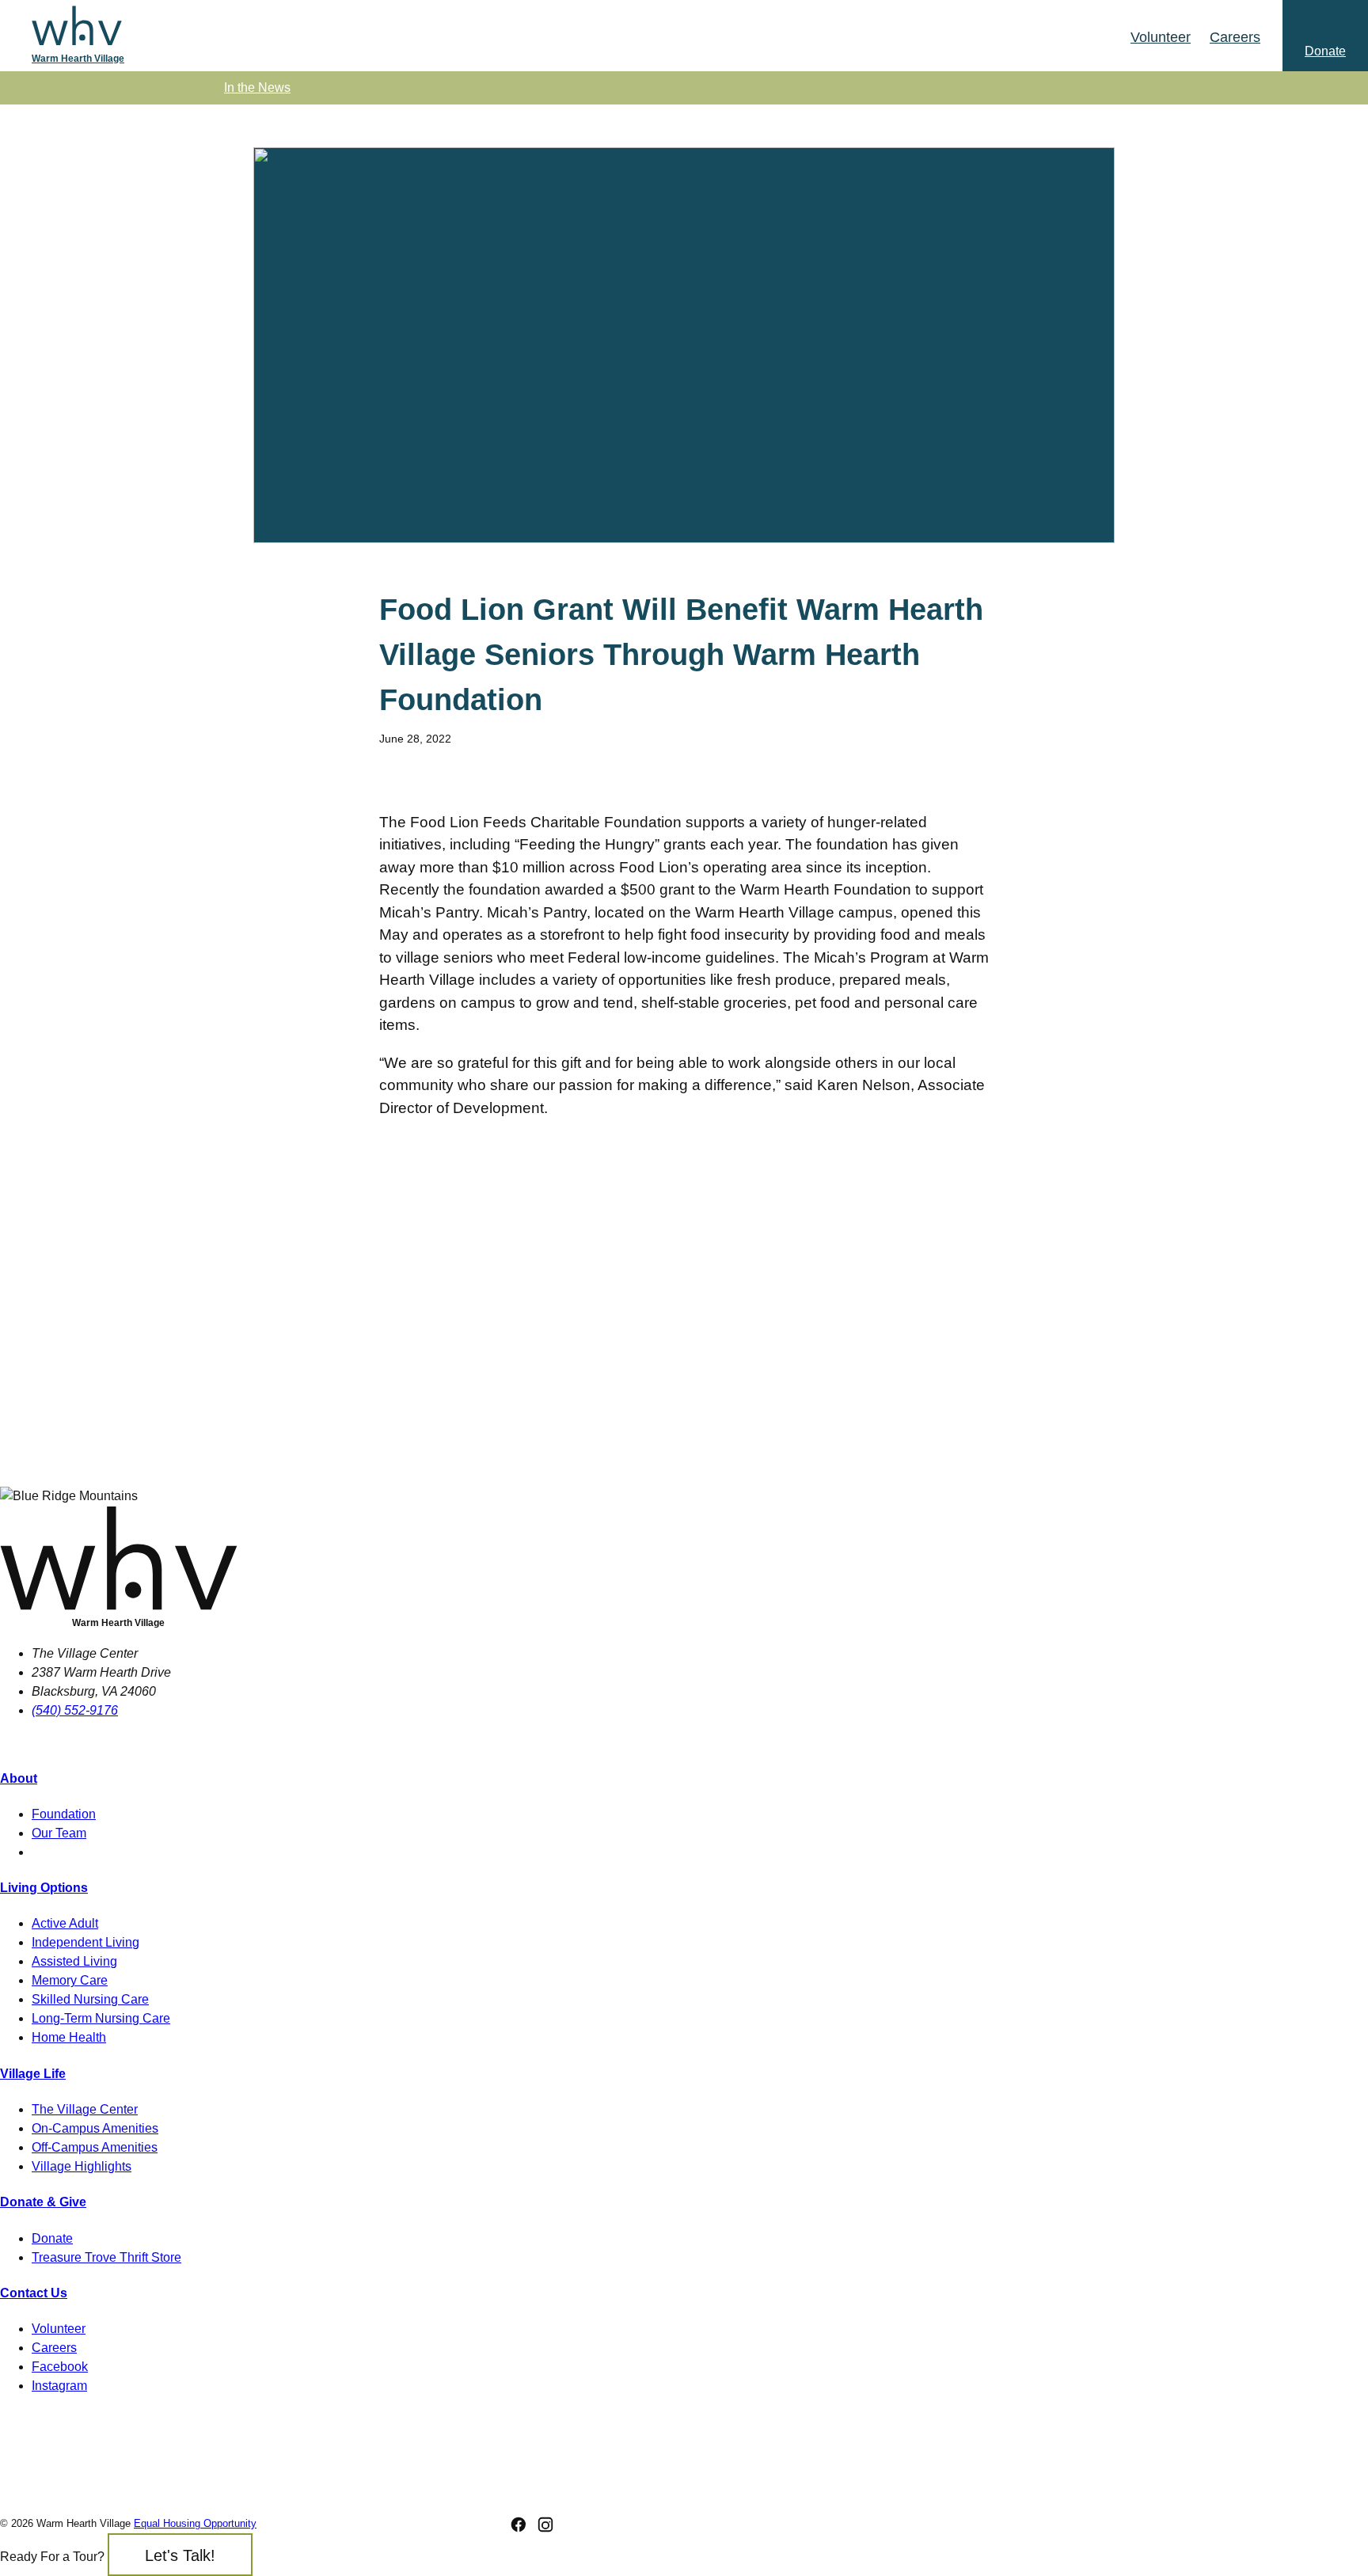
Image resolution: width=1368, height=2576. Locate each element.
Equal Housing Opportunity (195, 2523)
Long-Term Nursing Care (101, 2018)
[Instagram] (545, 2525)
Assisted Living (74, 1961)
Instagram (59, 2386)
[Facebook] (519, 2525)
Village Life (33, 2074)
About (19, 1778)
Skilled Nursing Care (90, 1999)
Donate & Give (43, 2202)
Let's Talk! (180, 2555)
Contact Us (34, 2293)
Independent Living (85, 1942)
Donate (52, 2238)
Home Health (69, 2037)
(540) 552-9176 (75, 1710)
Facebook (60, 2367)
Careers (54, 2348)
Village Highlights (82, 2166)
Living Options (44, 1888)
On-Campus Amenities (95, 2128)
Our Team (59, 1833)
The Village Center (85, 2109)
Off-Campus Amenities (95, 2147)
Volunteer (59, 2329)
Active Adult (65, 1923)
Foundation (64, 1814)
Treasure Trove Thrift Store (106, 2257)
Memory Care (70, 1980)
